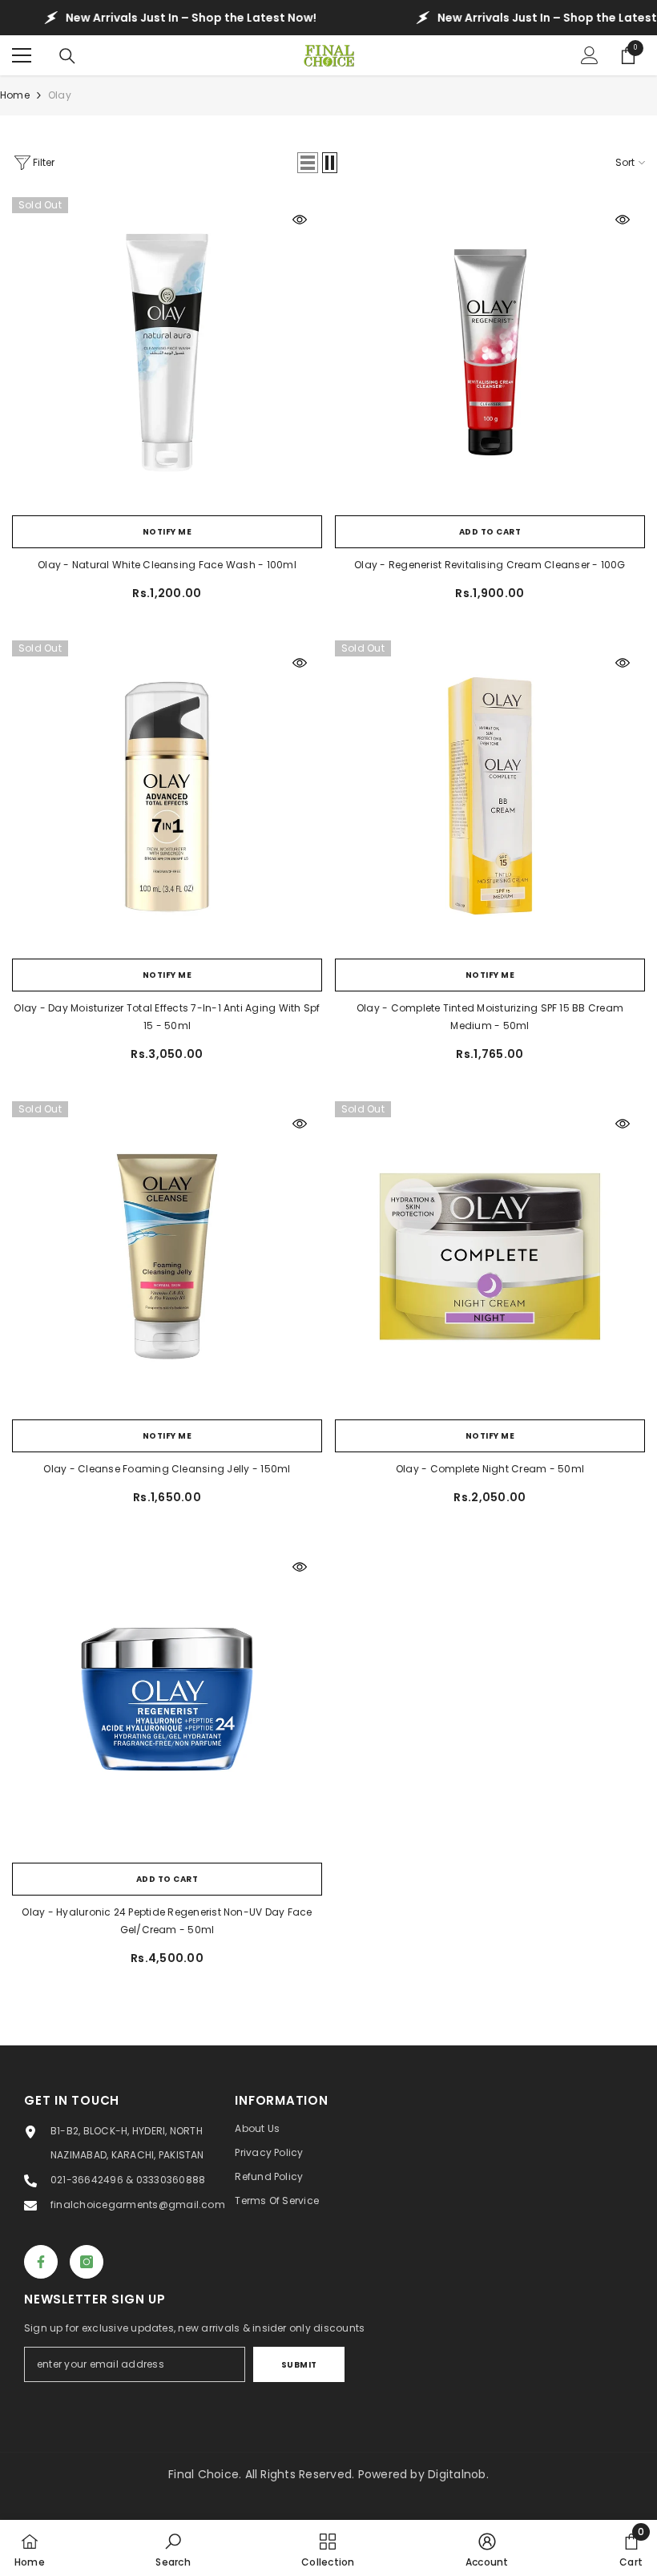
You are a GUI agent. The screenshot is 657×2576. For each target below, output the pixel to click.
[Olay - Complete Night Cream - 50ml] (490, 1256)
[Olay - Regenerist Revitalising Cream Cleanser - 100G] (490, 352)
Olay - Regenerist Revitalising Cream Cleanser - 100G (490, 565)
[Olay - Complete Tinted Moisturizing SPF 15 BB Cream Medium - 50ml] (490, 795)
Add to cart (490, 532)
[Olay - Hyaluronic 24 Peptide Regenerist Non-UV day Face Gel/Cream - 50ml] (167, 1700)
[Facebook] (41, 2262)
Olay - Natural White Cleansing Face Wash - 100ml (167, 565)
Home (15, 95)
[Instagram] (87, 2262)
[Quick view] (300, 220)
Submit (299, 2365)
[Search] (67, 56)
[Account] (590, 55)
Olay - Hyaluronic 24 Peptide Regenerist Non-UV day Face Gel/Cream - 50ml (167, 1921)
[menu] (22, 55)
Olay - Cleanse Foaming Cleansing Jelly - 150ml (167, 1469)
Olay (60, 95)
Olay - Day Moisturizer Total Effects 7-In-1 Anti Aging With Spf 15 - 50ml (167, 1017)
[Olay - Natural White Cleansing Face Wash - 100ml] (167, 352)
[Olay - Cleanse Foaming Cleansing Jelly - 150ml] (167, 1256)
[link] (173, 2548)
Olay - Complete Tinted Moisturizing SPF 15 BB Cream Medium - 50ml (490, 1017)
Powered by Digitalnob (422, 2474)
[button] (308, 163)
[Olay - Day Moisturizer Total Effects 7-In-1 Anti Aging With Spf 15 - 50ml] (167, 795)
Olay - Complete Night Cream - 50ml (490, 1469)
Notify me (167, 532)
